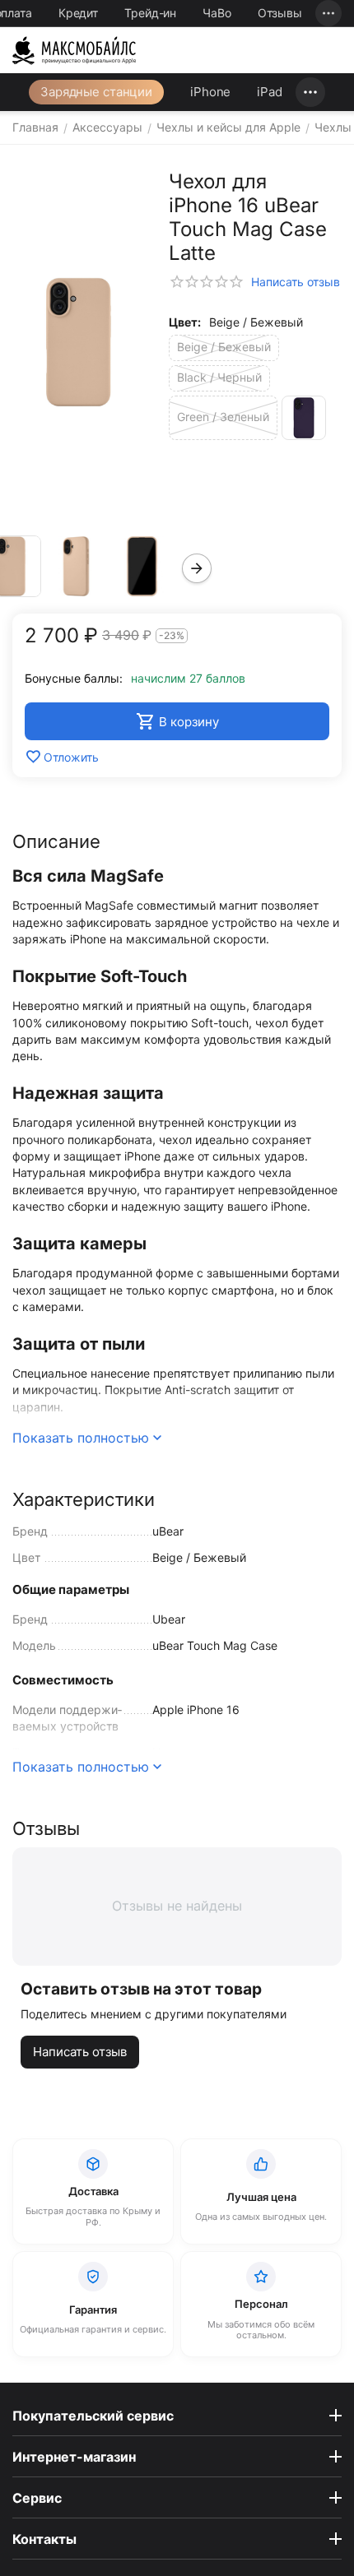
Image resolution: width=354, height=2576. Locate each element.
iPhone (210, 92)
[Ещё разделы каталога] (310, 92)
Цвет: (185, 322)
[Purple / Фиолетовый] (304, 418)
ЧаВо (217, 13)
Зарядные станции (96, 92)
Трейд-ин (150, 13)
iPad (270, 92)
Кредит (78, 13)
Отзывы (280, 13)
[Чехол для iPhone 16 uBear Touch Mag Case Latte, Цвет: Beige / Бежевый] (78, 342)
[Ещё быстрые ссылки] (328, 13)
